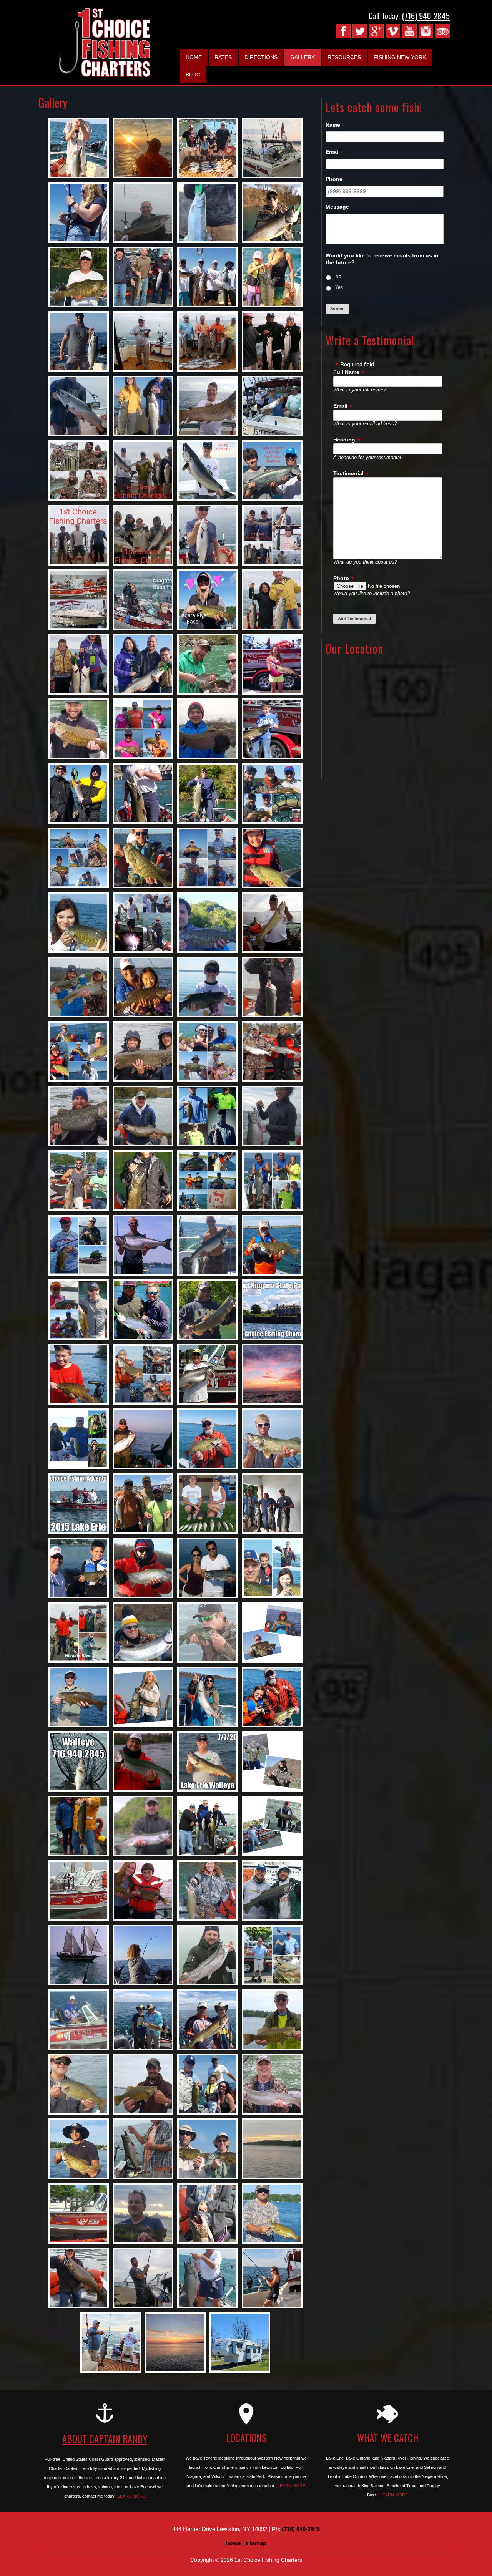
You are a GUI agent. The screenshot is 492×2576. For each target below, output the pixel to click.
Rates (223, 57)
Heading (344, 440)
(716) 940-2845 (426, 16)
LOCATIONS (246, 2437)
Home (194, 57)
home (233, 2543)
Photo (341, 578)
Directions (261, 57)
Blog (193, 75)
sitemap (256, 2543)
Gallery (303, 57)
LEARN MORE (131, 2496)
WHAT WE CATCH (388, 2437)
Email (340, 406)
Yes (339, 287)
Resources (344, 57)
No (338, 277)
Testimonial (348, 473)
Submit (337, 309)
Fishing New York (400, 57)
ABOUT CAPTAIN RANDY (105, 2439)
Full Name (346, 372)
